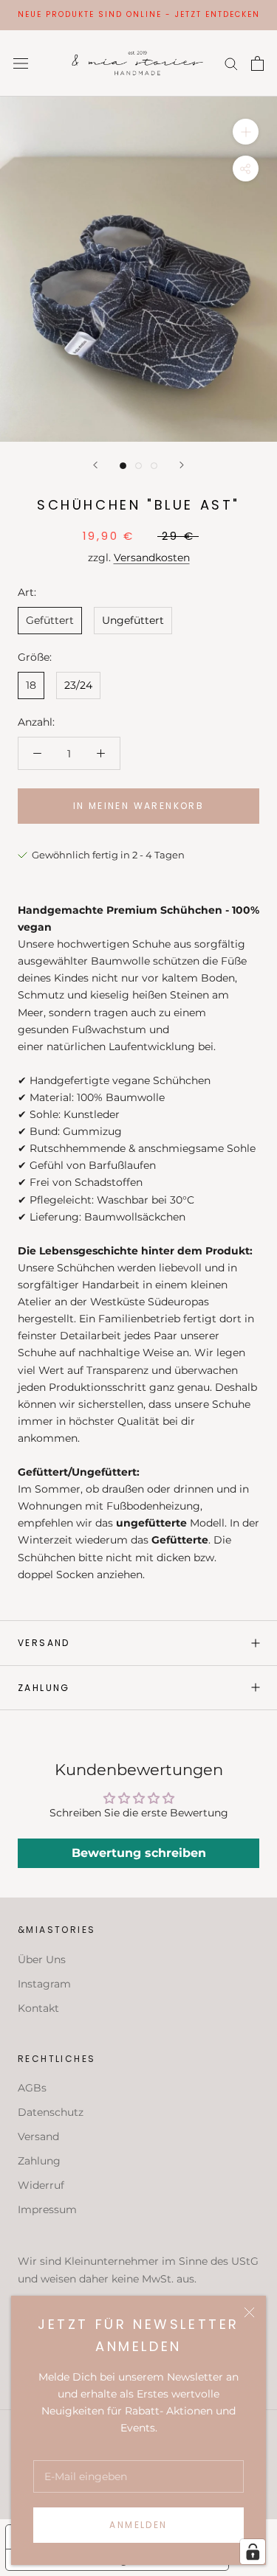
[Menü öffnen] (21, 63)
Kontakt (38, 2008)
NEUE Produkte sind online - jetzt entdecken (139, 14)
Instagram (44, 1984)
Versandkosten (152, 558)
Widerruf (41, 2185)
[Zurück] (95, 465)
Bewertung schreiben (139, 1853)
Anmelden (138, 2525)
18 (31, 685)
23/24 (78, 685)
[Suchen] (231, 63)
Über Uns (42, 1959)
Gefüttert (50, 620)
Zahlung (44, 1688)
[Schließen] (249, 2312)
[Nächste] (182, 465)
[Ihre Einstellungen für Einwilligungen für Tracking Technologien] (253, 2552)
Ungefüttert (133, 620)
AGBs (32, 2088)
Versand (44, 1643)
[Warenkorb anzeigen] (257, 63)
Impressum (47, 2209)
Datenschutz (51, 2112)
